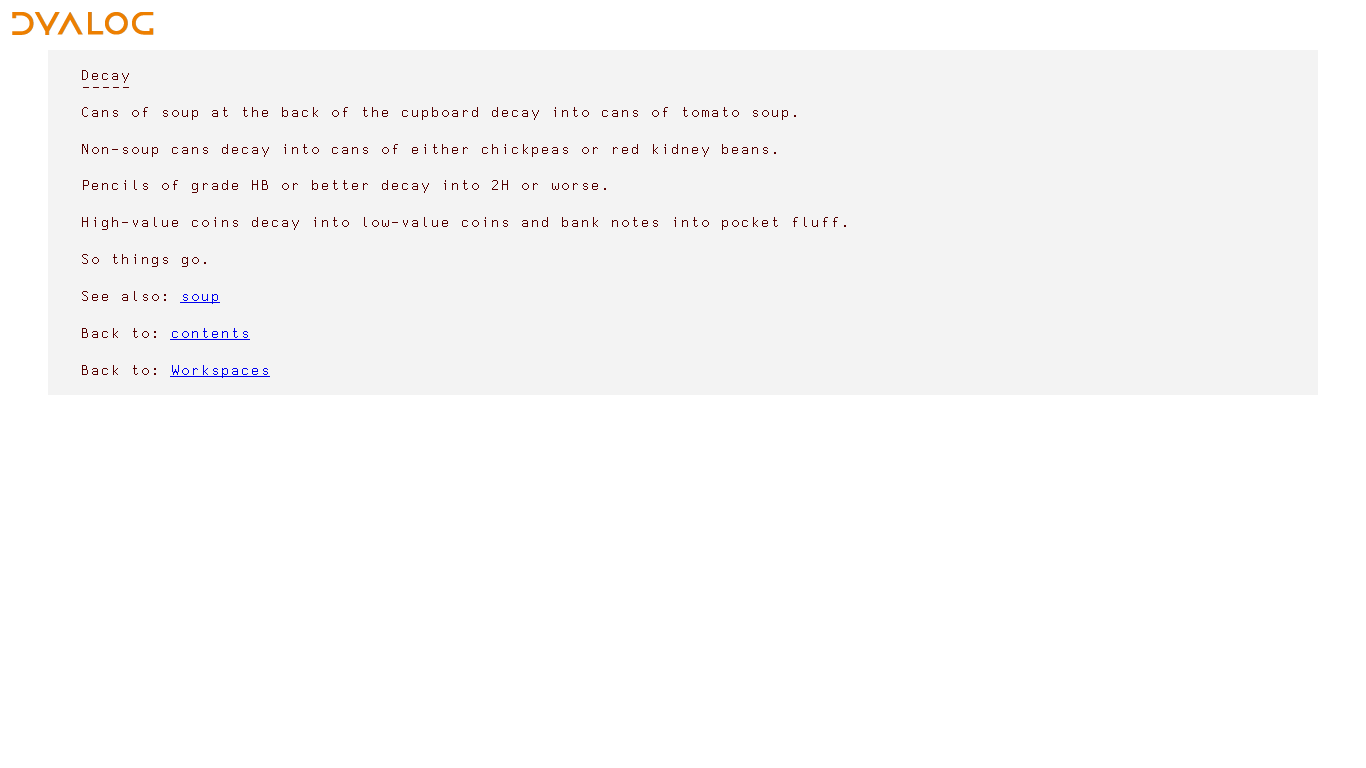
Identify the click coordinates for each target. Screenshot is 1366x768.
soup (200, 295)
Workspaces (220, 369)
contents (210, 332)
